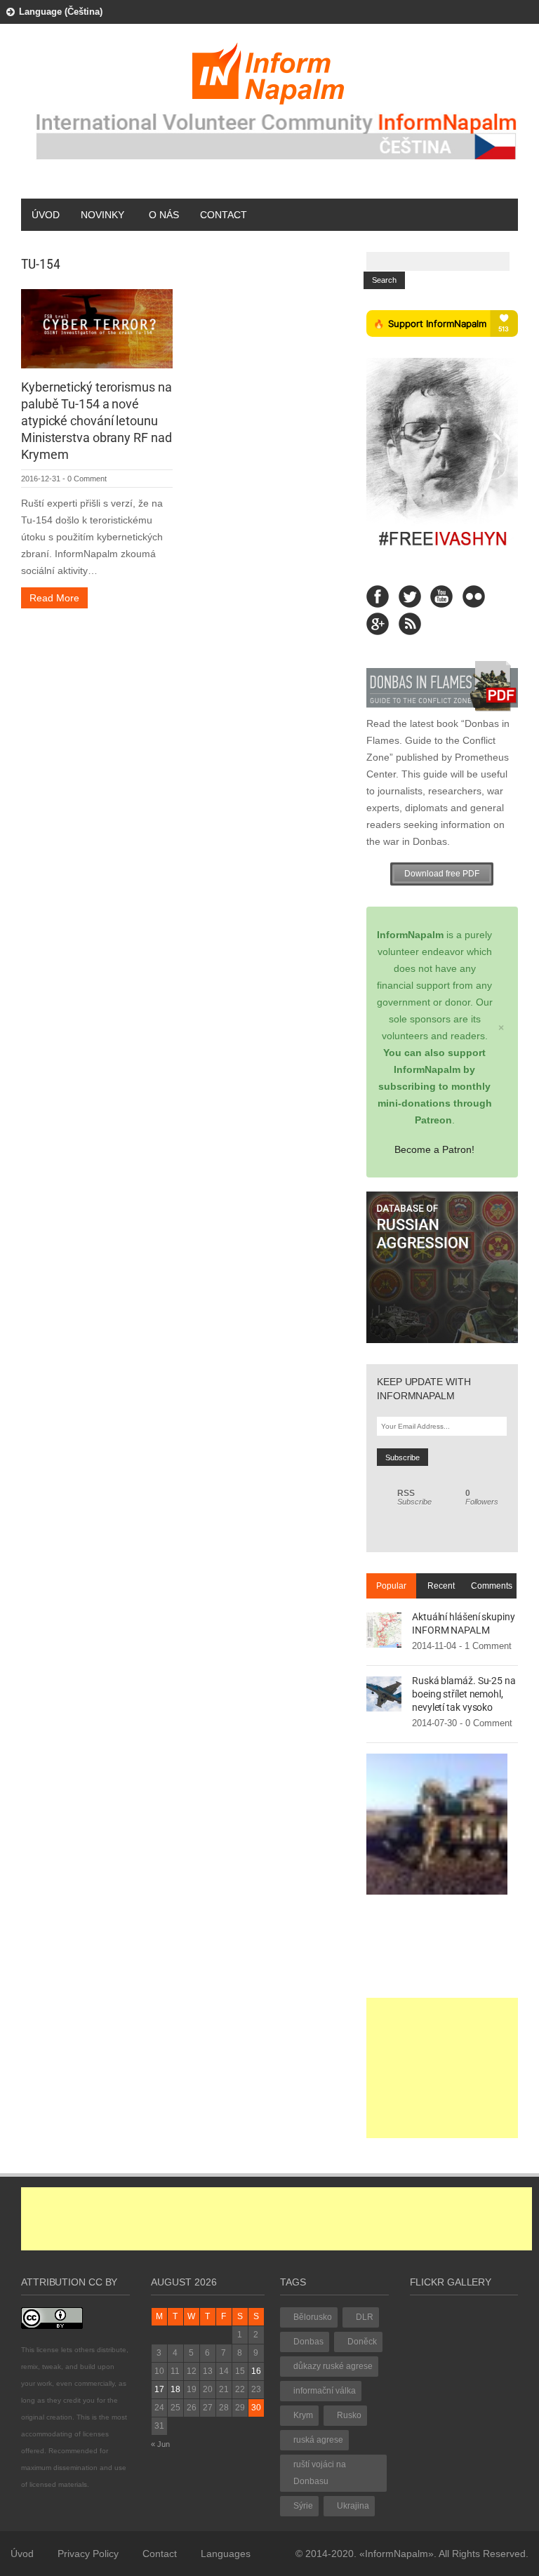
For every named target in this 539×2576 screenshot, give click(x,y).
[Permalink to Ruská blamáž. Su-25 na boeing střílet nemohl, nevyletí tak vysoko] (384, 1693)
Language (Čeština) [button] (61, 12)
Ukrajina (353, 2506)
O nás (164, 215)
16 (256, 2371)
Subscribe (414, 1497)
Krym (303, 2415)
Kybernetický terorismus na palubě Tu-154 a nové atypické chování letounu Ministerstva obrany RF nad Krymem (96, 421)
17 (159, 2389)
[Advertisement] (442, 2068)
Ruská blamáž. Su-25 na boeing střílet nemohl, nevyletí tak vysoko (464, 1694)
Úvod (46, 215)
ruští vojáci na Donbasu (320, 2473)
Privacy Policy (88, 2554)
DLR (365, 2317)
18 (175, 2389)
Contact (224, 215)
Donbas (308, 2342)
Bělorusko (313, 2317)
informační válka (325, 2391)
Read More (54, 598)
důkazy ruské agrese (333, 2366)
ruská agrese (318, 2440)
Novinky (102, 215)
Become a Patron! (434, 1149)
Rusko (349, 2415)
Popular (391, 1586)
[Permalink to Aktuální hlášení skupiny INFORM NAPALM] (384, 1629)
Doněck (362, 2342)
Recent (441, 1586)
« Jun (160, 2444)
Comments (492, 1586)
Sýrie (303, 2506)
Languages (226, 2554)
